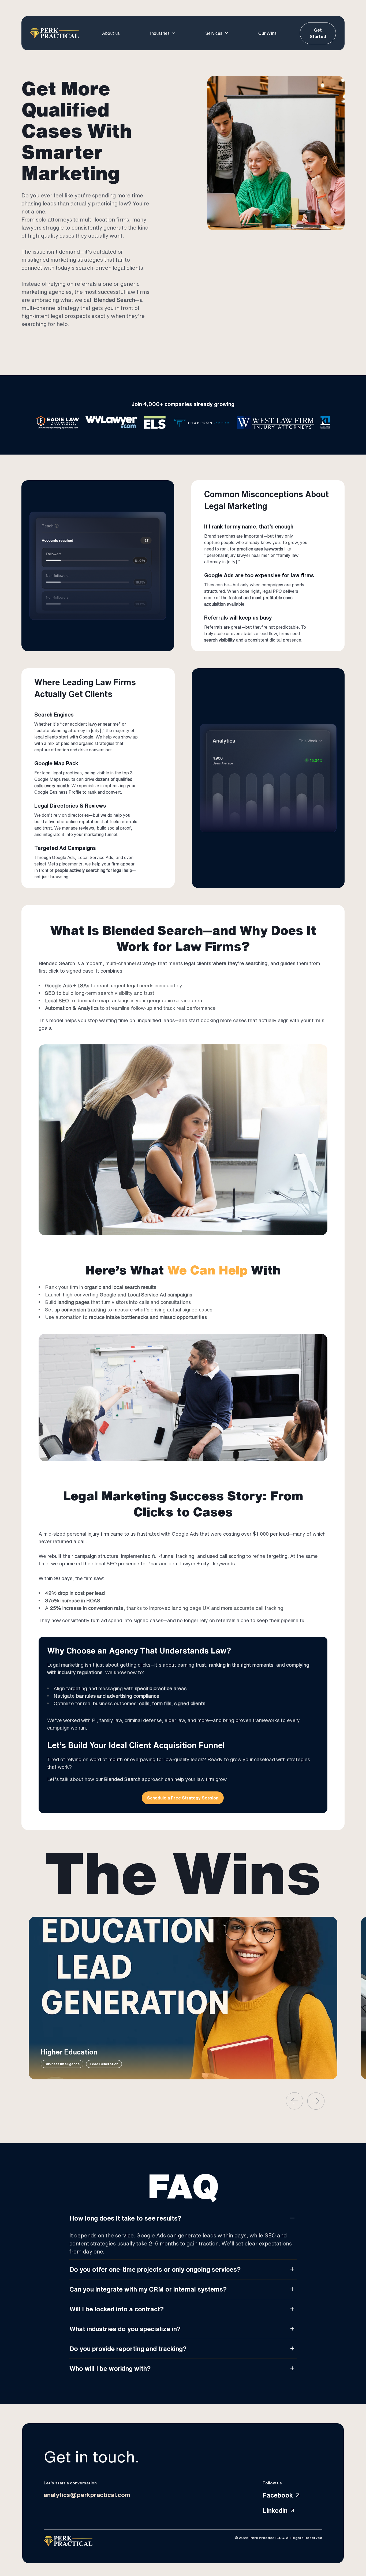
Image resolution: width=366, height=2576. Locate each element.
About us (111, 33)
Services (214, 33)
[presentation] (294, 2101)
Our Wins (267, 33)
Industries (160, 33)
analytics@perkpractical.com (87, 2495)
